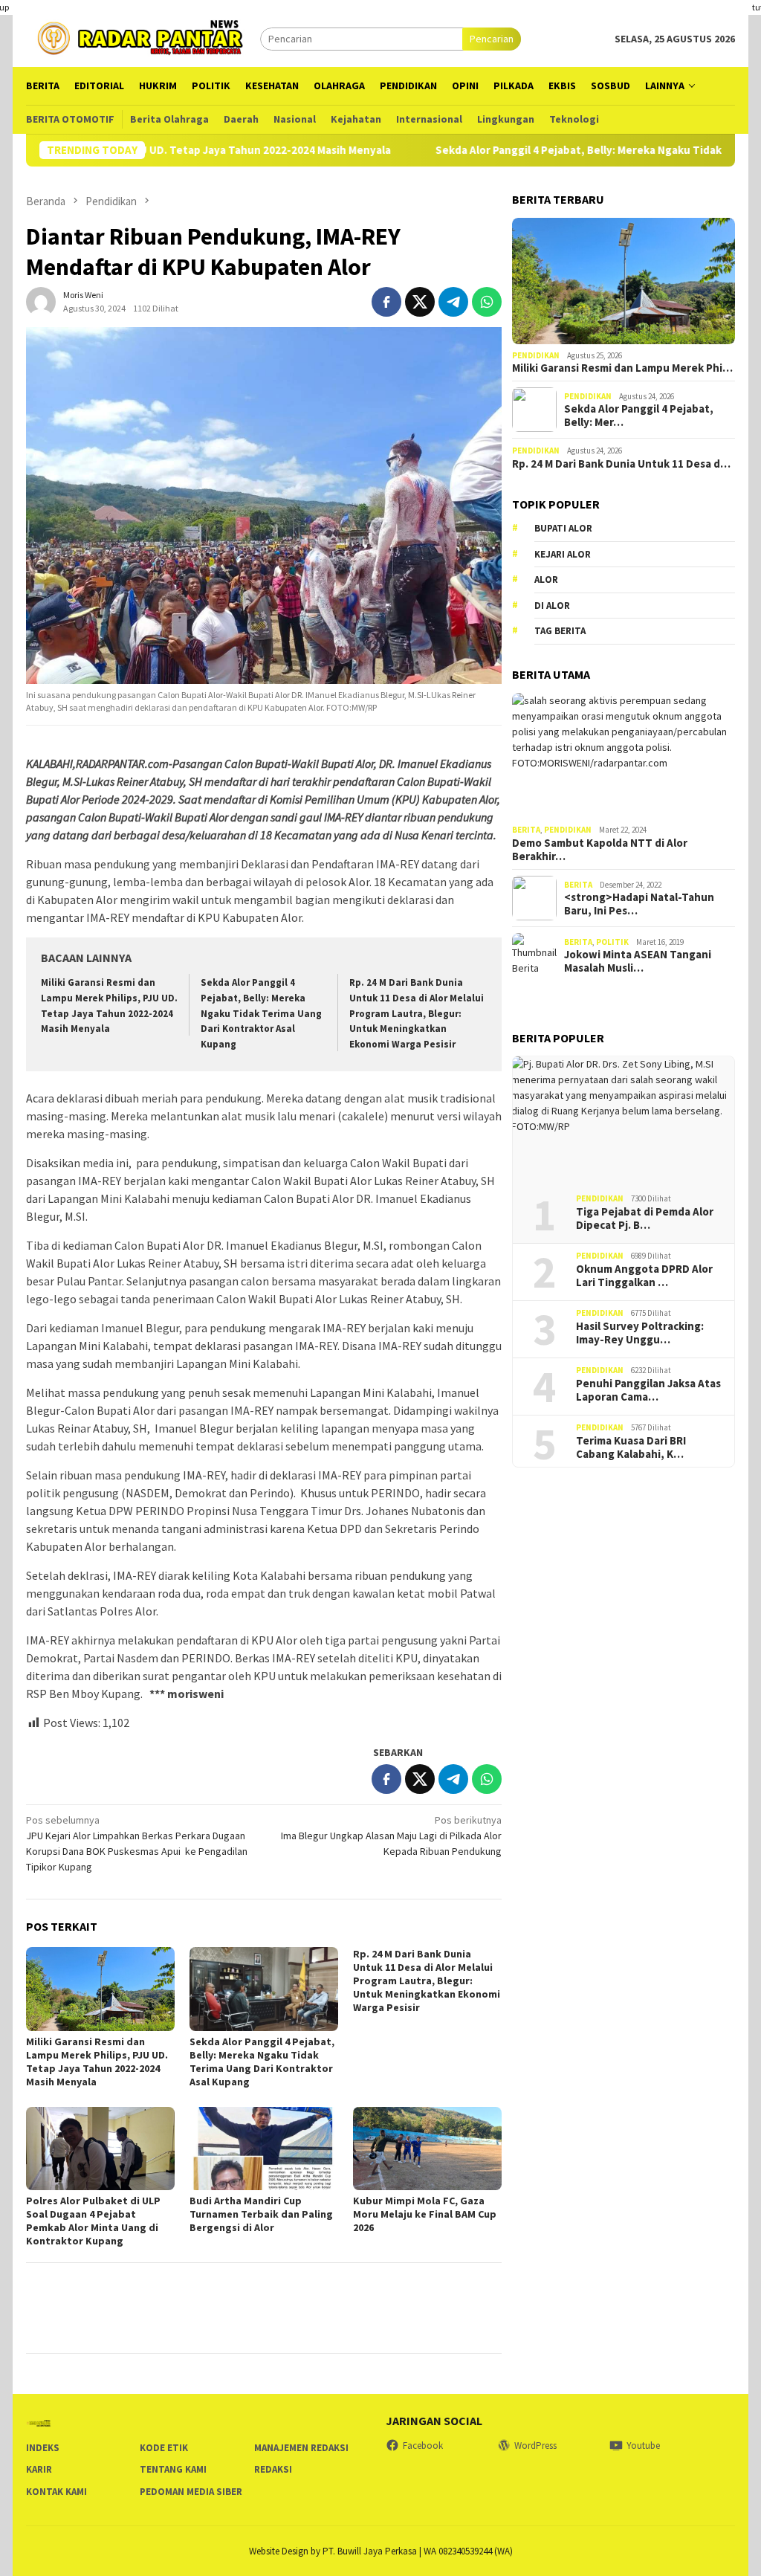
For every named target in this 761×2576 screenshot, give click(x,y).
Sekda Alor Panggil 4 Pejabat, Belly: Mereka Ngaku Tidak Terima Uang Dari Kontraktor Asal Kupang (261, 1014)
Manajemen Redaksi (301, 2448)
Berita (526, 830)
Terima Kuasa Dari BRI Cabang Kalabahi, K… (631, 1447)
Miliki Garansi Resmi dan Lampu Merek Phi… (622, 368)
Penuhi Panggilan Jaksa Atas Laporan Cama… (648, 1390)
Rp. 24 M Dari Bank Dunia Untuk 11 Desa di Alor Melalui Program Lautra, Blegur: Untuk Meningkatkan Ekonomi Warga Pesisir (417, 1014)
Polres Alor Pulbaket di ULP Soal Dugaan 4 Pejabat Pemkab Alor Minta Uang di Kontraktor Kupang (93, 2221)
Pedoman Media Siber (191, 2492)
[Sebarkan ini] (386, 302)
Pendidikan (536, 355)
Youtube (643, 2446)
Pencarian (492, 39)
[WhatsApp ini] (487, 302)
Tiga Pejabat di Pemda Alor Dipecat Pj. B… (645, 1218)
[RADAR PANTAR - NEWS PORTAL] (143, 37)
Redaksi (273, 2469)
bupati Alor (563, 528)
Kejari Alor (563, 554)
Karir (39, 2469)
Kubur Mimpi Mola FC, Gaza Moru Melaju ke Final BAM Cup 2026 (425, 2214)
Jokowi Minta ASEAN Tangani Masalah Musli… (638, 961)
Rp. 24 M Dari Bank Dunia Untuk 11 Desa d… (621, 464)
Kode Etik (164, 2448)
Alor (546, 580)
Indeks (43, 2448)
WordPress (535, 2446)
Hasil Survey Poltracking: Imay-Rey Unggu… (640, 1333)
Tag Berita (560, 631)
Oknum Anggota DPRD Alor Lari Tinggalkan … (644, 1276)
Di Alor (552, 606)
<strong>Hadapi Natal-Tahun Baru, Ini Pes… (639, 904)
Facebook (423, 2446)
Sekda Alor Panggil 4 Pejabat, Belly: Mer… (639, 416)
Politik (612, 942)
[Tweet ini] (420, 302)
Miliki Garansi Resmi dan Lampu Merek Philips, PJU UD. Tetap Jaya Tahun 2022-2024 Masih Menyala (97, 2062)
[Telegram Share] (453, 302)
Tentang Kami (173, 2469)
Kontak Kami (56, 2492)
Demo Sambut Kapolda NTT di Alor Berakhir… (600, 850)
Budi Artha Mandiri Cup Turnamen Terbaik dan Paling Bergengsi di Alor (261, 2214)
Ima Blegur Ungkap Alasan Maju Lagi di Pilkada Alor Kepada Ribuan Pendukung (391, 1836)
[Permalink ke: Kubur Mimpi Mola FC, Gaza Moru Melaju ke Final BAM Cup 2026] (427, 2149)
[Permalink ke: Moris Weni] (41, 300)
